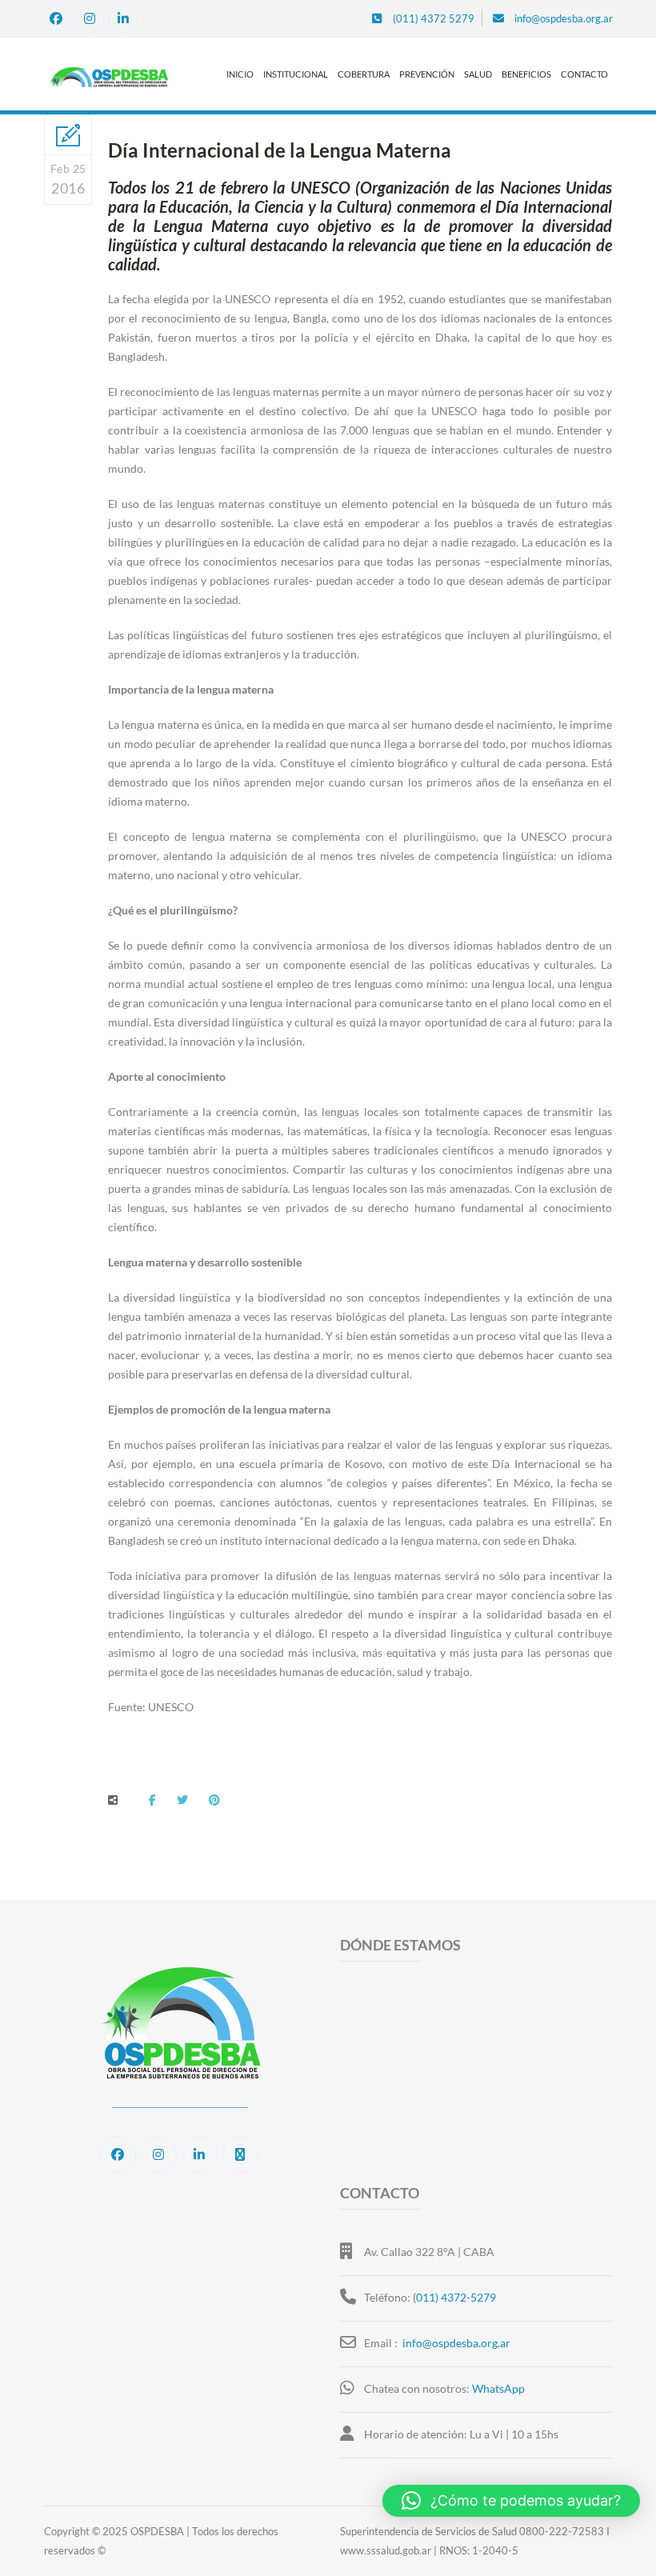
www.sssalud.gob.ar (386, 2550)
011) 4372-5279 (456, 2297)
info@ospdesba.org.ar (456, 2343)
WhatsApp (498, 2388)
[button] (511, 2501)
